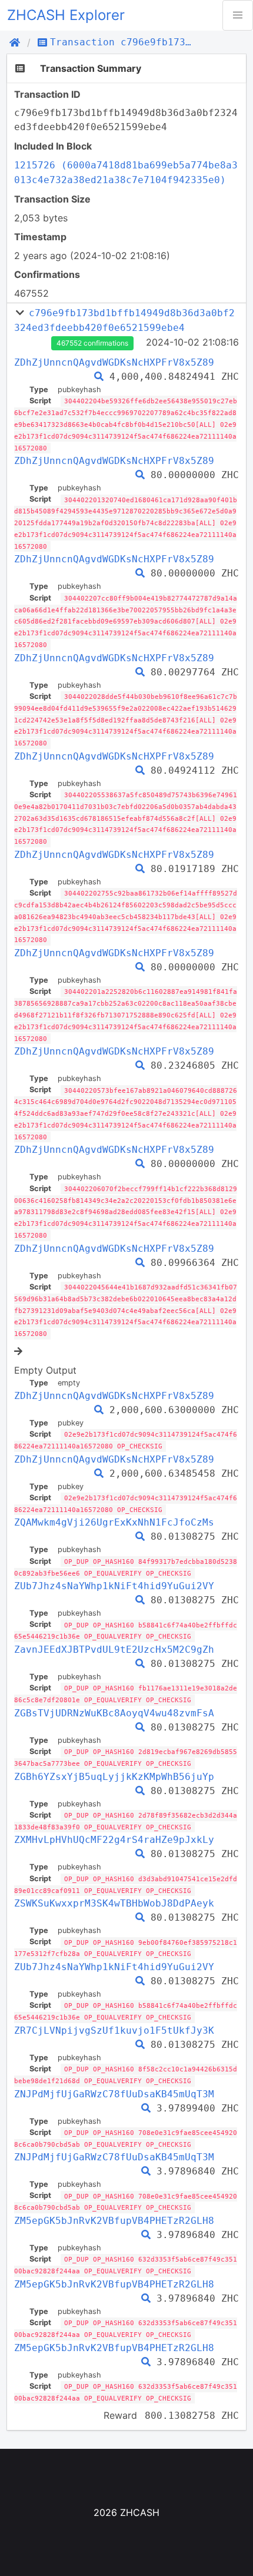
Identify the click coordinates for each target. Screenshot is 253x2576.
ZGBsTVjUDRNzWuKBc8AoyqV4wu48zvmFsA (114, 1713)
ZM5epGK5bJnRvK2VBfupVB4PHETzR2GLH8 (114, 2221)
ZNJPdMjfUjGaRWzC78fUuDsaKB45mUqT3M (114, 2094)
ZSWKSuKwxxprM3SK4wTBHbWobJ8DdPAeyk (114, 1903)
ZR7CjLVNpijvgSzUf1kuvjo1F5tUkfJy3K (114, 2030)
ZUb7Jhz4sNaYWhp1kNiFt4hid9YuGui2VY (114, 1586)
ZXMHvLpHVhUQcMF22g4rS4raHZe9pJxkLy (114, 1840)
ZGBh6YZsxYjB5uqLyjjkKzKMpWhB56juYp (114, 1777)
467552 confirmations (92, 343)
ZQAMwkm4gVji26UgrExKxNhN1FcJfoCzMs (114, 1522)
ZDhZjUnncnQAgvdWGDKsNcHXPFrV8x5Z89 (114, 362)
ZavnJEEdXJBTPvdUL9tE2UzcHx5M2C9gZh (114, 1650)
